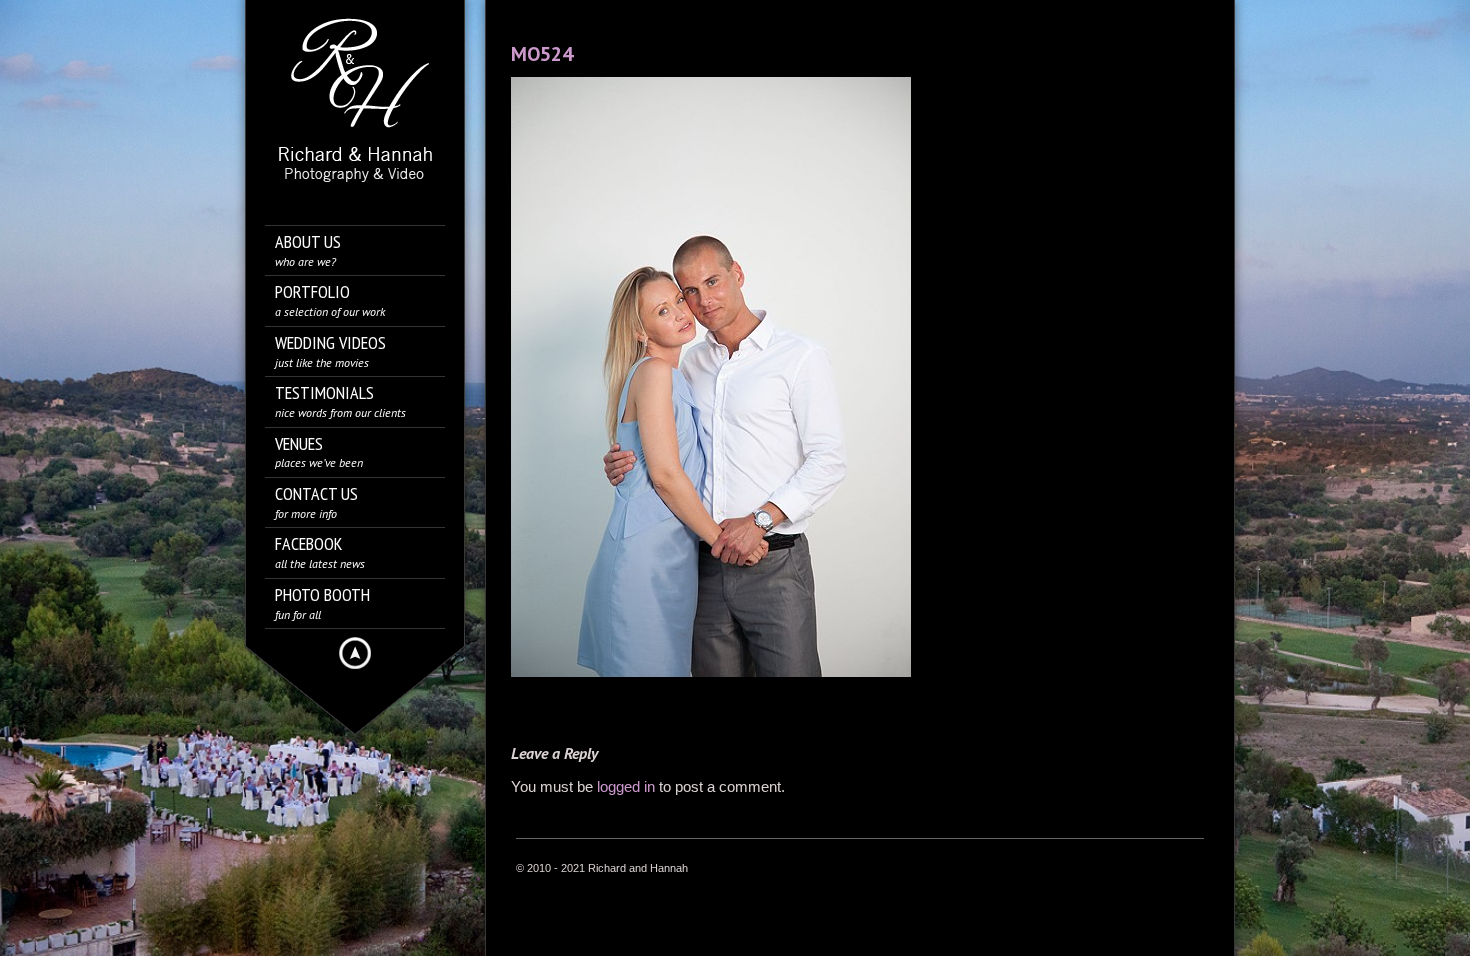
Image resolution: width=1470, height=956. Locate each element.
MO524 (542, 54)
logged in (626, 786)
